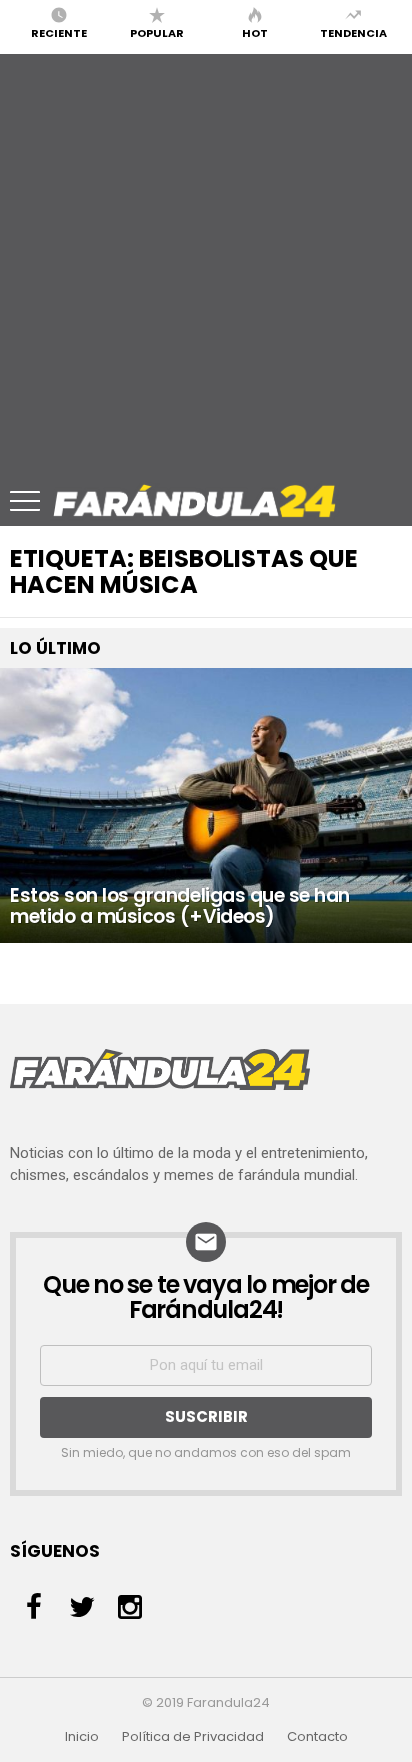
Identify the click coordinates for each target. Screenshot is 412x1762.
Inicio (82, 1737)
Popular (157, 32)
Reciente (59, 32)
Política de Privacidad (193, 1737)
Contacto (317, 1737)
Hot (255, 32)
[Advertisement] (206, 260)
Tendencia (353, 32)
